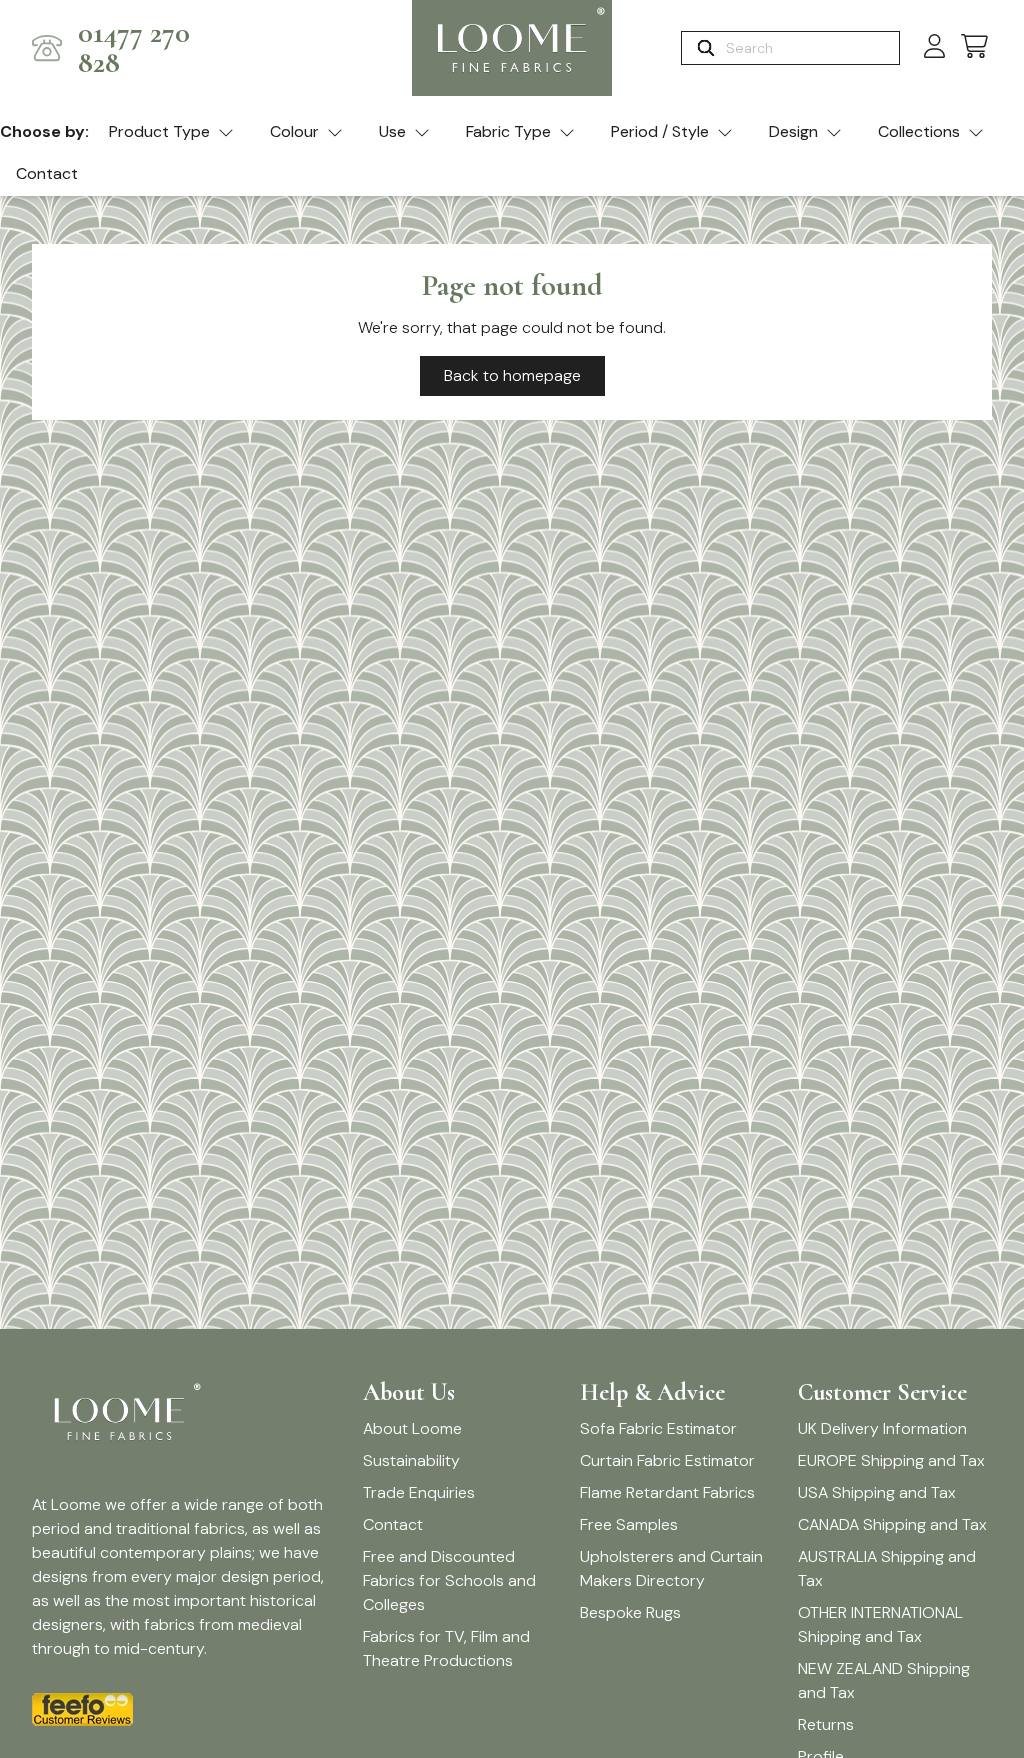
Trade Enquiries (419, 1492)
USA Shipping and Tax (877, 1492)
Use (392, 131)
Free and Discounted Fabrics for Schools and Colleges (449, 1580)
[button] (974, 47)
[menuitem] (171, 133)
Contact (47, 173)
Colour (294, 131)
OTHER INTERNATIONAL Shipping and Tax (880, 1624)
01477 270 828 (134, 48)
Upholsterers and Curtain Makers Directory (671, 1568)
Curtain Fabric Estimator (667, 1460)
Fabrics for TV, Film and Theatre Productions (446, 1648)
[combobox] (810, 48)
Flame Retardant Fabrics (667, 1492)
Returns (826, 1724)
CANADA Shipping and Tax (892, 1524)
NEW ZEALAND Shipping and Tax (884, 1680)
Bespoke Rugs (630, 1612)
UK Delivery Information (882, 1428)
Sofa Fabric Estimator (658, 1428)
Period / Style (660, 131)
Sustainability (411, 1460)
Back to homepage (512, 375)
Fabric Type (508, 131)
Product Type (159, 131)
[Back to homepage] (512, 48)
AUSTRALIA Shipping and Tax (887, 1568)
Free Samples (629, 1524)
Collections (919, 131)
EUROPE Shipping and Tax (891, 1460)
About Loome (412, 1428)
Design (793, 131)
